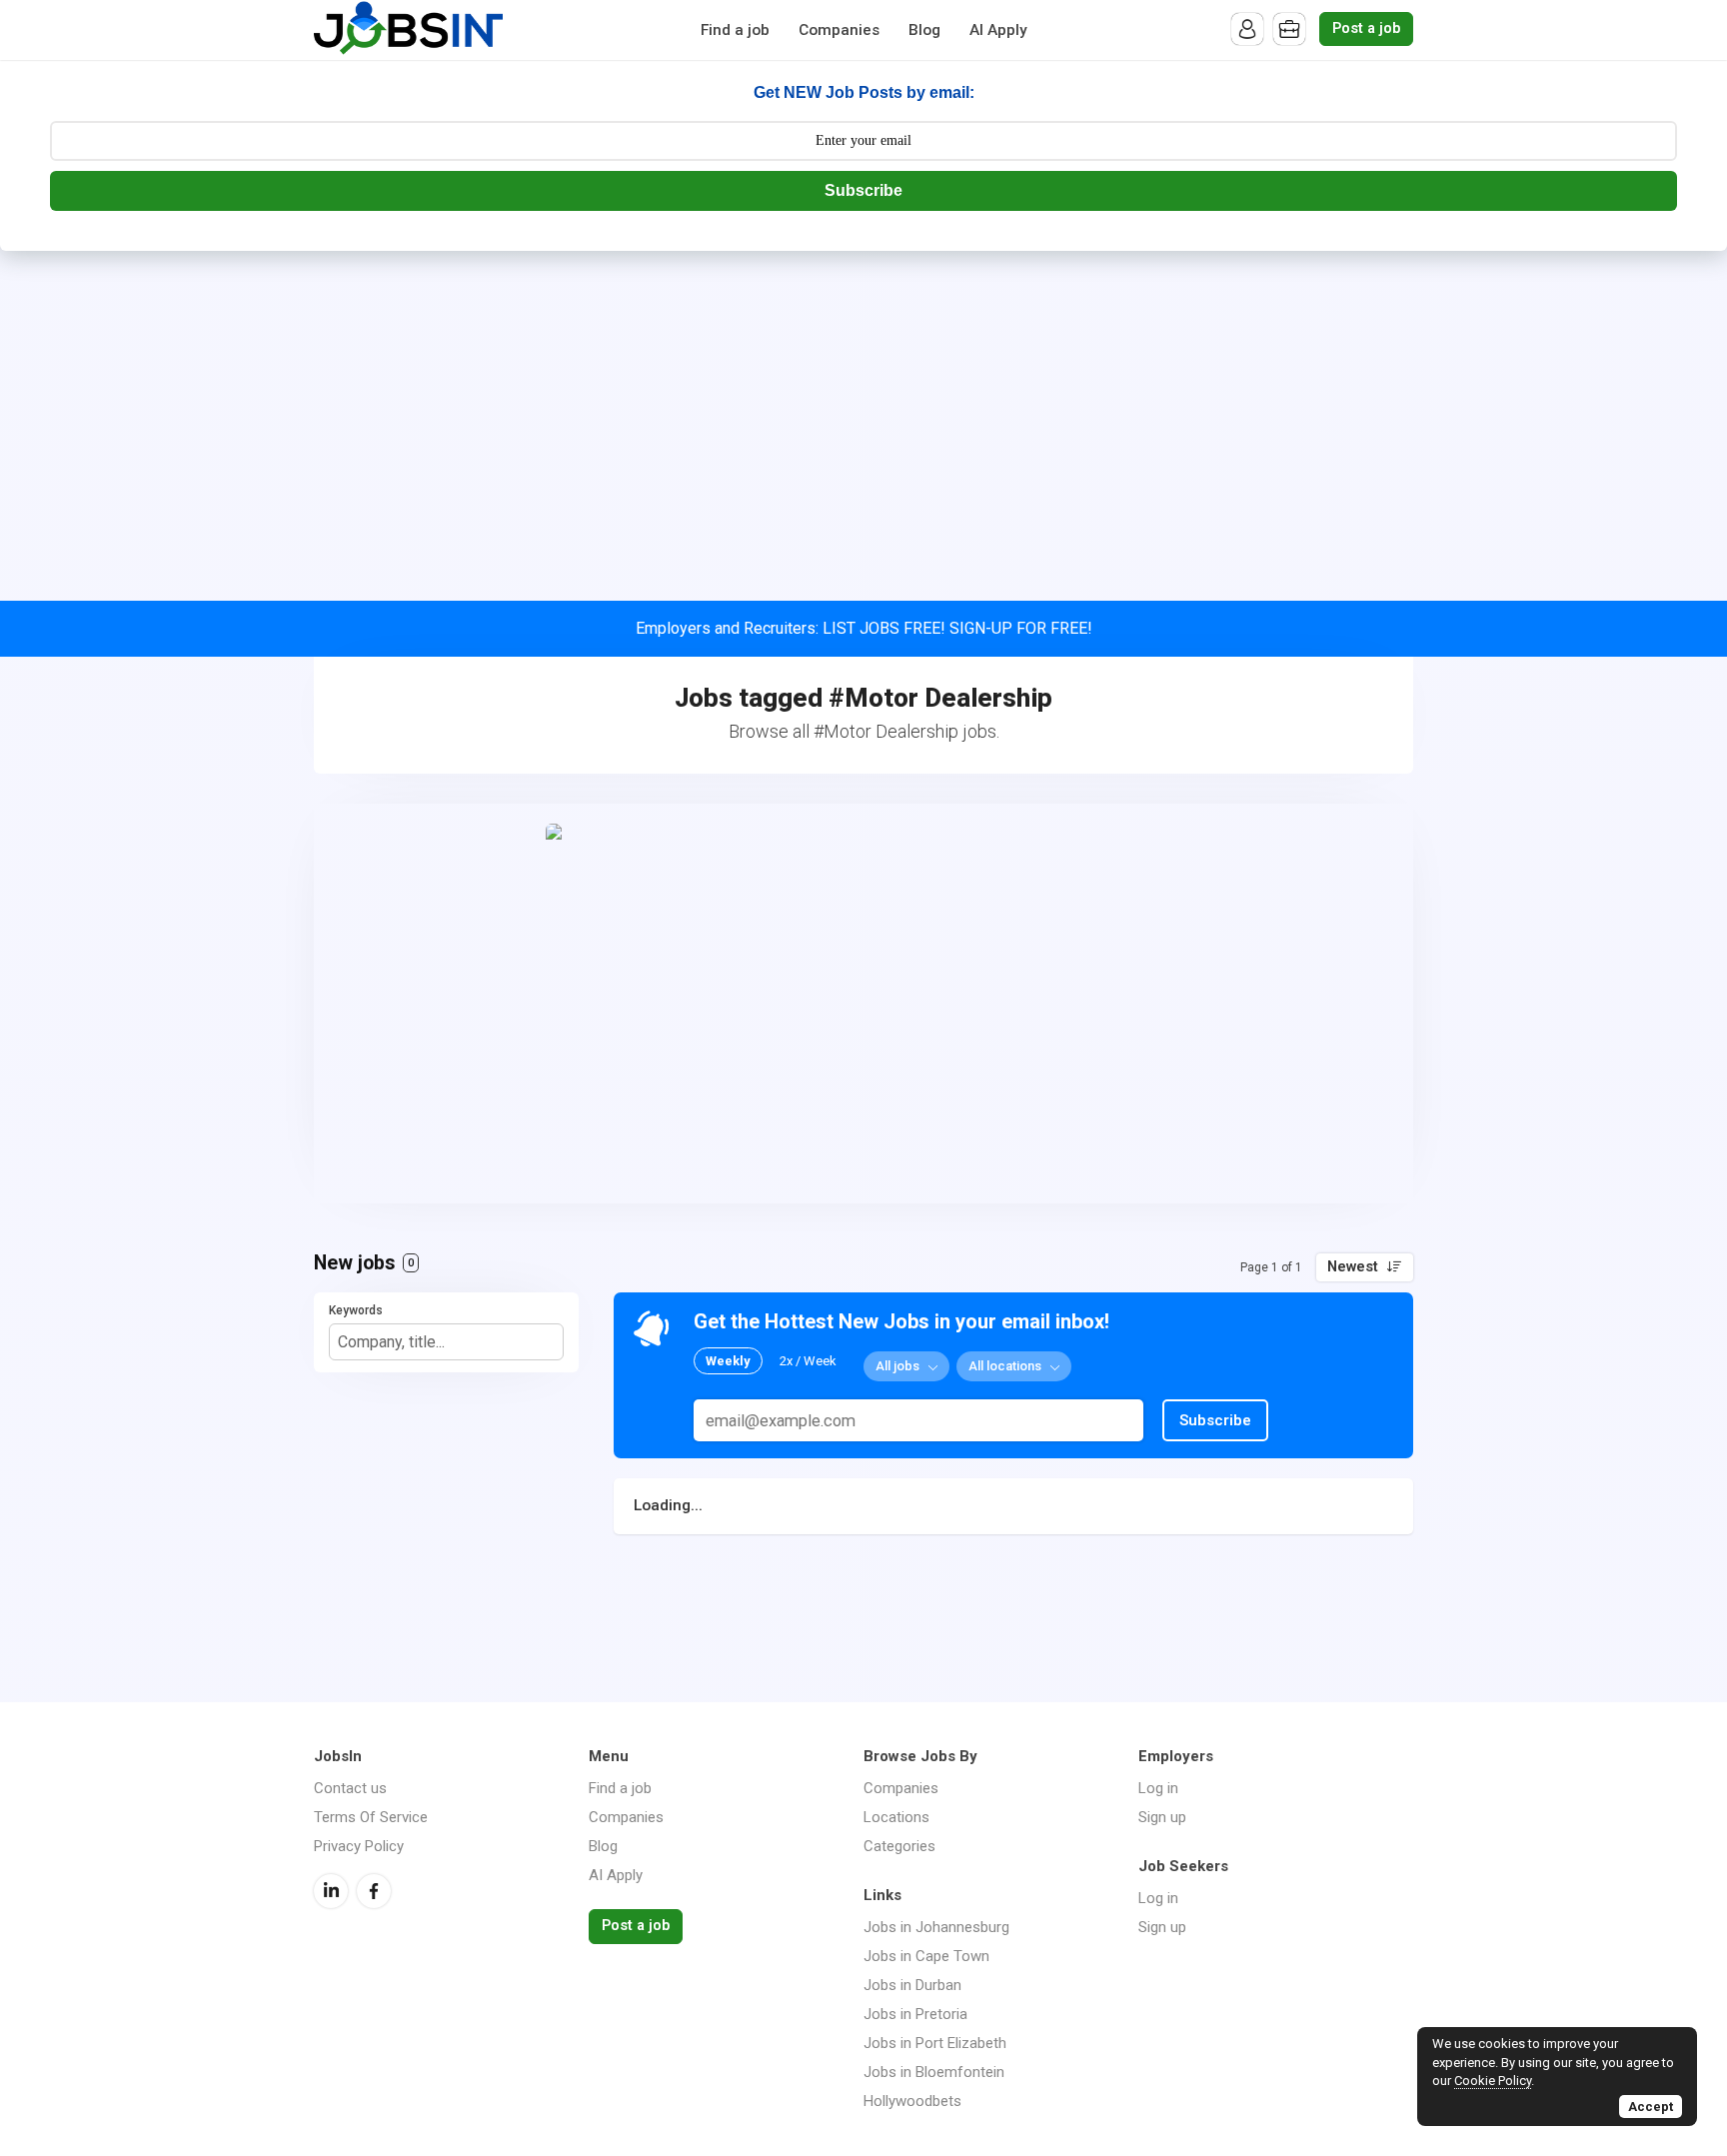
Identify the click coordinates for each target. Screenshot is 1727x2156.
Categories (899, 1846)
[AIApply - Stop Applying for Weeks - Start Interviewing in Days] (863, 1004)
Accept (1651, 2107)
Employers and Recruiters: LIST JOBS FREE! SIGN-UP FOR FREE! (864, 628)
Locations (896, 1817)
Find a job (735, 30)
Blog (924, 30)
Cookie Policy (1493, 2081)
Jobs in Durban (912, 1985)
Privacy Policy (359, 1846)
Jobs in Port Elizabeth (935, 2043)
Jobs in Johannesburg (936, 1927)
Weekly (728, 1361)
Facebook (374, 1891)
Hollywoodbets (912, 2101)
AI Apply (998, 30)
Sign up (1162, 1817)
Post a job (1366, 28)
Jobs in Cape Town (926, 1956)
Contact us (350, 1788)
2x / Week (808, 1361)
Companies (839, 30)
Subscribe (863, 190)
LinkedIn (331, 1891)
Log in (1158, 1788)
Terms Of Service (371, 1817)
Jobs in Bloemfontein (934, 2072)
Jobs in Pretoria (915, 2014)
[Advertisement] (863, 401)
